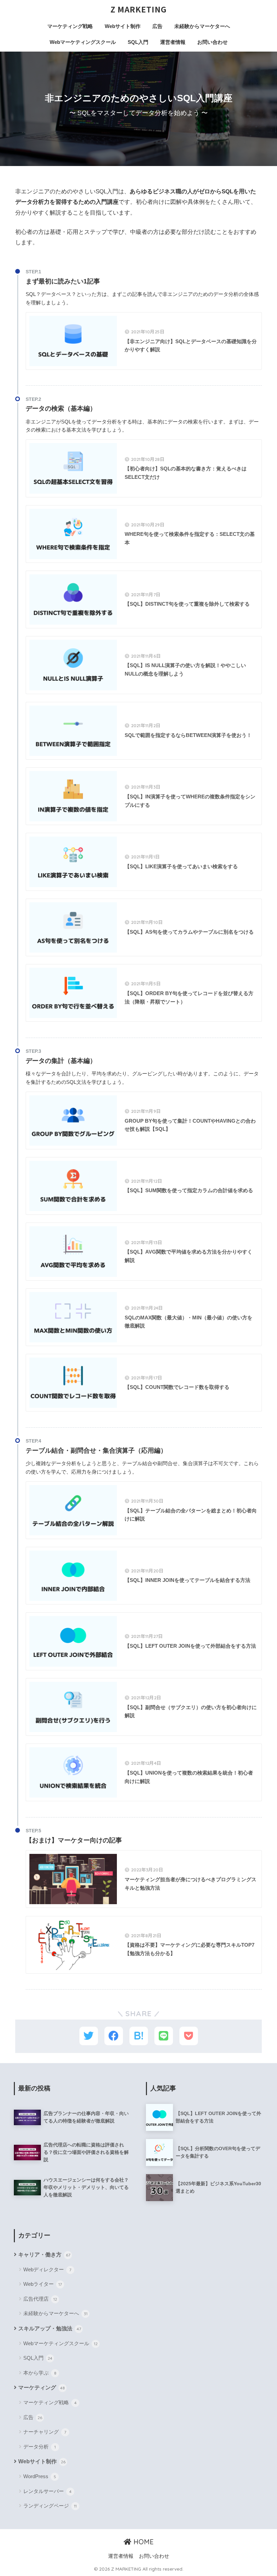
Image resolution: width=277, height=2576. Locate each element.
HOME (143, 2542)
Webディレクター (47, 2269)
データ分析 (40, 2447)
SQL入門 (138, 42)
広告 (157, 26)
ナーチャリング (45, 2432)
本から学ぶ (40, 2373)
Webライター (43, 2284)
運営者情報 (173, 42)
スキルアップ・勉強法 (50, 2328)
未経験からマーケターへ (202, 26)
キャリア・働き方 (44, 2255)
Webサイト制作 (123, 26)
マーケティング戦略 (70, 26)
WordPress (40, 2476)
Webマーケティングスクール (83, 42)
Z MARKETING (139, 9)
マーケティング (42, 2388)
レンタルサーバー (47, 2491)
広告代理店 (40, 2299)
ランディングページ (50, 2506)
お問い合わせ (212, 42)
